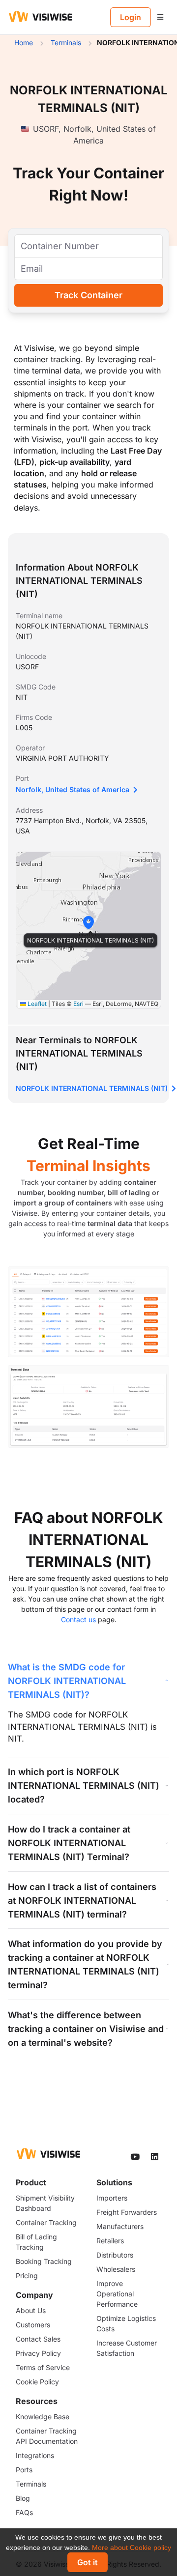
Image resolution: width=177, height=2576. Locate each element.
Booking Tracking (44, 2261)
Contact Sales (38, 2339)
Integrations (35, 2455)
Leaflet (36, 1004)
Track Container (88, 295)
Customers (33, 2325)
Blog (23, 2498)
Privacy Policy (38, 2353)
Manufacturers (120, 2226)
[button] (88, 922)
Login (131, 17)
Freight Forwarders (127, 2212)
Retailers (110, 2241)
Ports (24, 2470)
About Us (31, 2310)
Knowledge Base (43, 2417)
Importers (112, 2198)
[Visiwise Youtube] (136, 2157)
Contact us (78, 1619)
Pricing (27, 2275)
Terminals (31, 2484)
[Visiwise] (41, 16)
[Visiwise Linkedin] (155, 2157)
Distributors (115, 2255)
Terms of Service (43, 2367)
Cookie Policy (37, 2382)
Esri (78, 1004)
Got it (88, 2562)
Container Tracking (46, 2222)
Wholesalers (116, 2269)
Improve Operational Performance (117, 2294)
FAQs (24, 2512)
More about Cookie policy (132, 2547)
